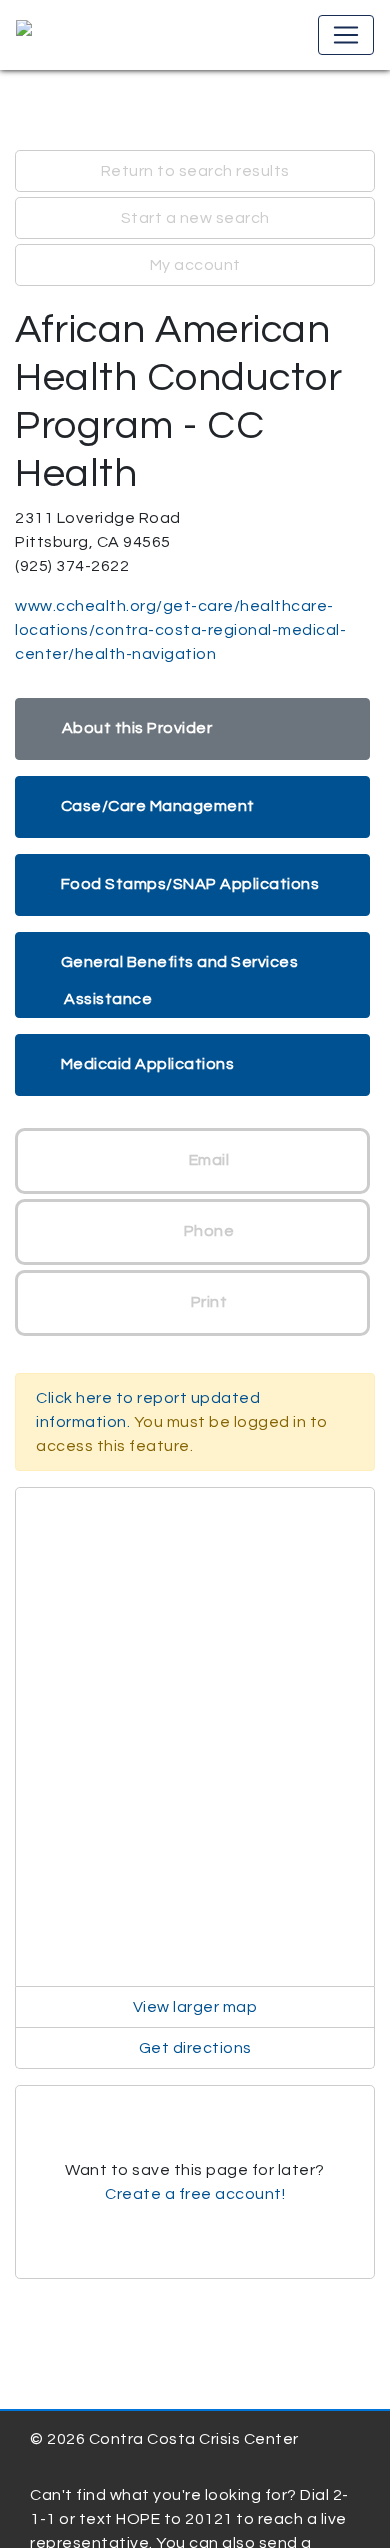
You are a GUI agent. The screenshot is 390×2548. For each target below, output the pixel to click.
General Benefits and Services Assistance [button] (180, 980)
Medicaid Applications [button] (148, 1064)
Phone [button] (207, 1231)
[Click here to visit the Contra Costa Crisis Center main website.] (81, 35)
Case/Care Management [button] (158, 806)
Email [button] (207, 1160)
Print (207, 1302)
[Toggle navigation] (346, 35)
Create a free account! (195, 2194)
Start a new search (195, 218)
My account (195, 265)
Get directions (195, 2048)
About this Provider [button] (137, 728)
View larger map (195, 2007)
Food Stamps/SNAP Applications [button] (190, 884)
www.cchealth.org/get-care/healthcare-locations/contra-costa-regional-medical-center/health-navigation (180, 630)
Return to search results (195, 171)
